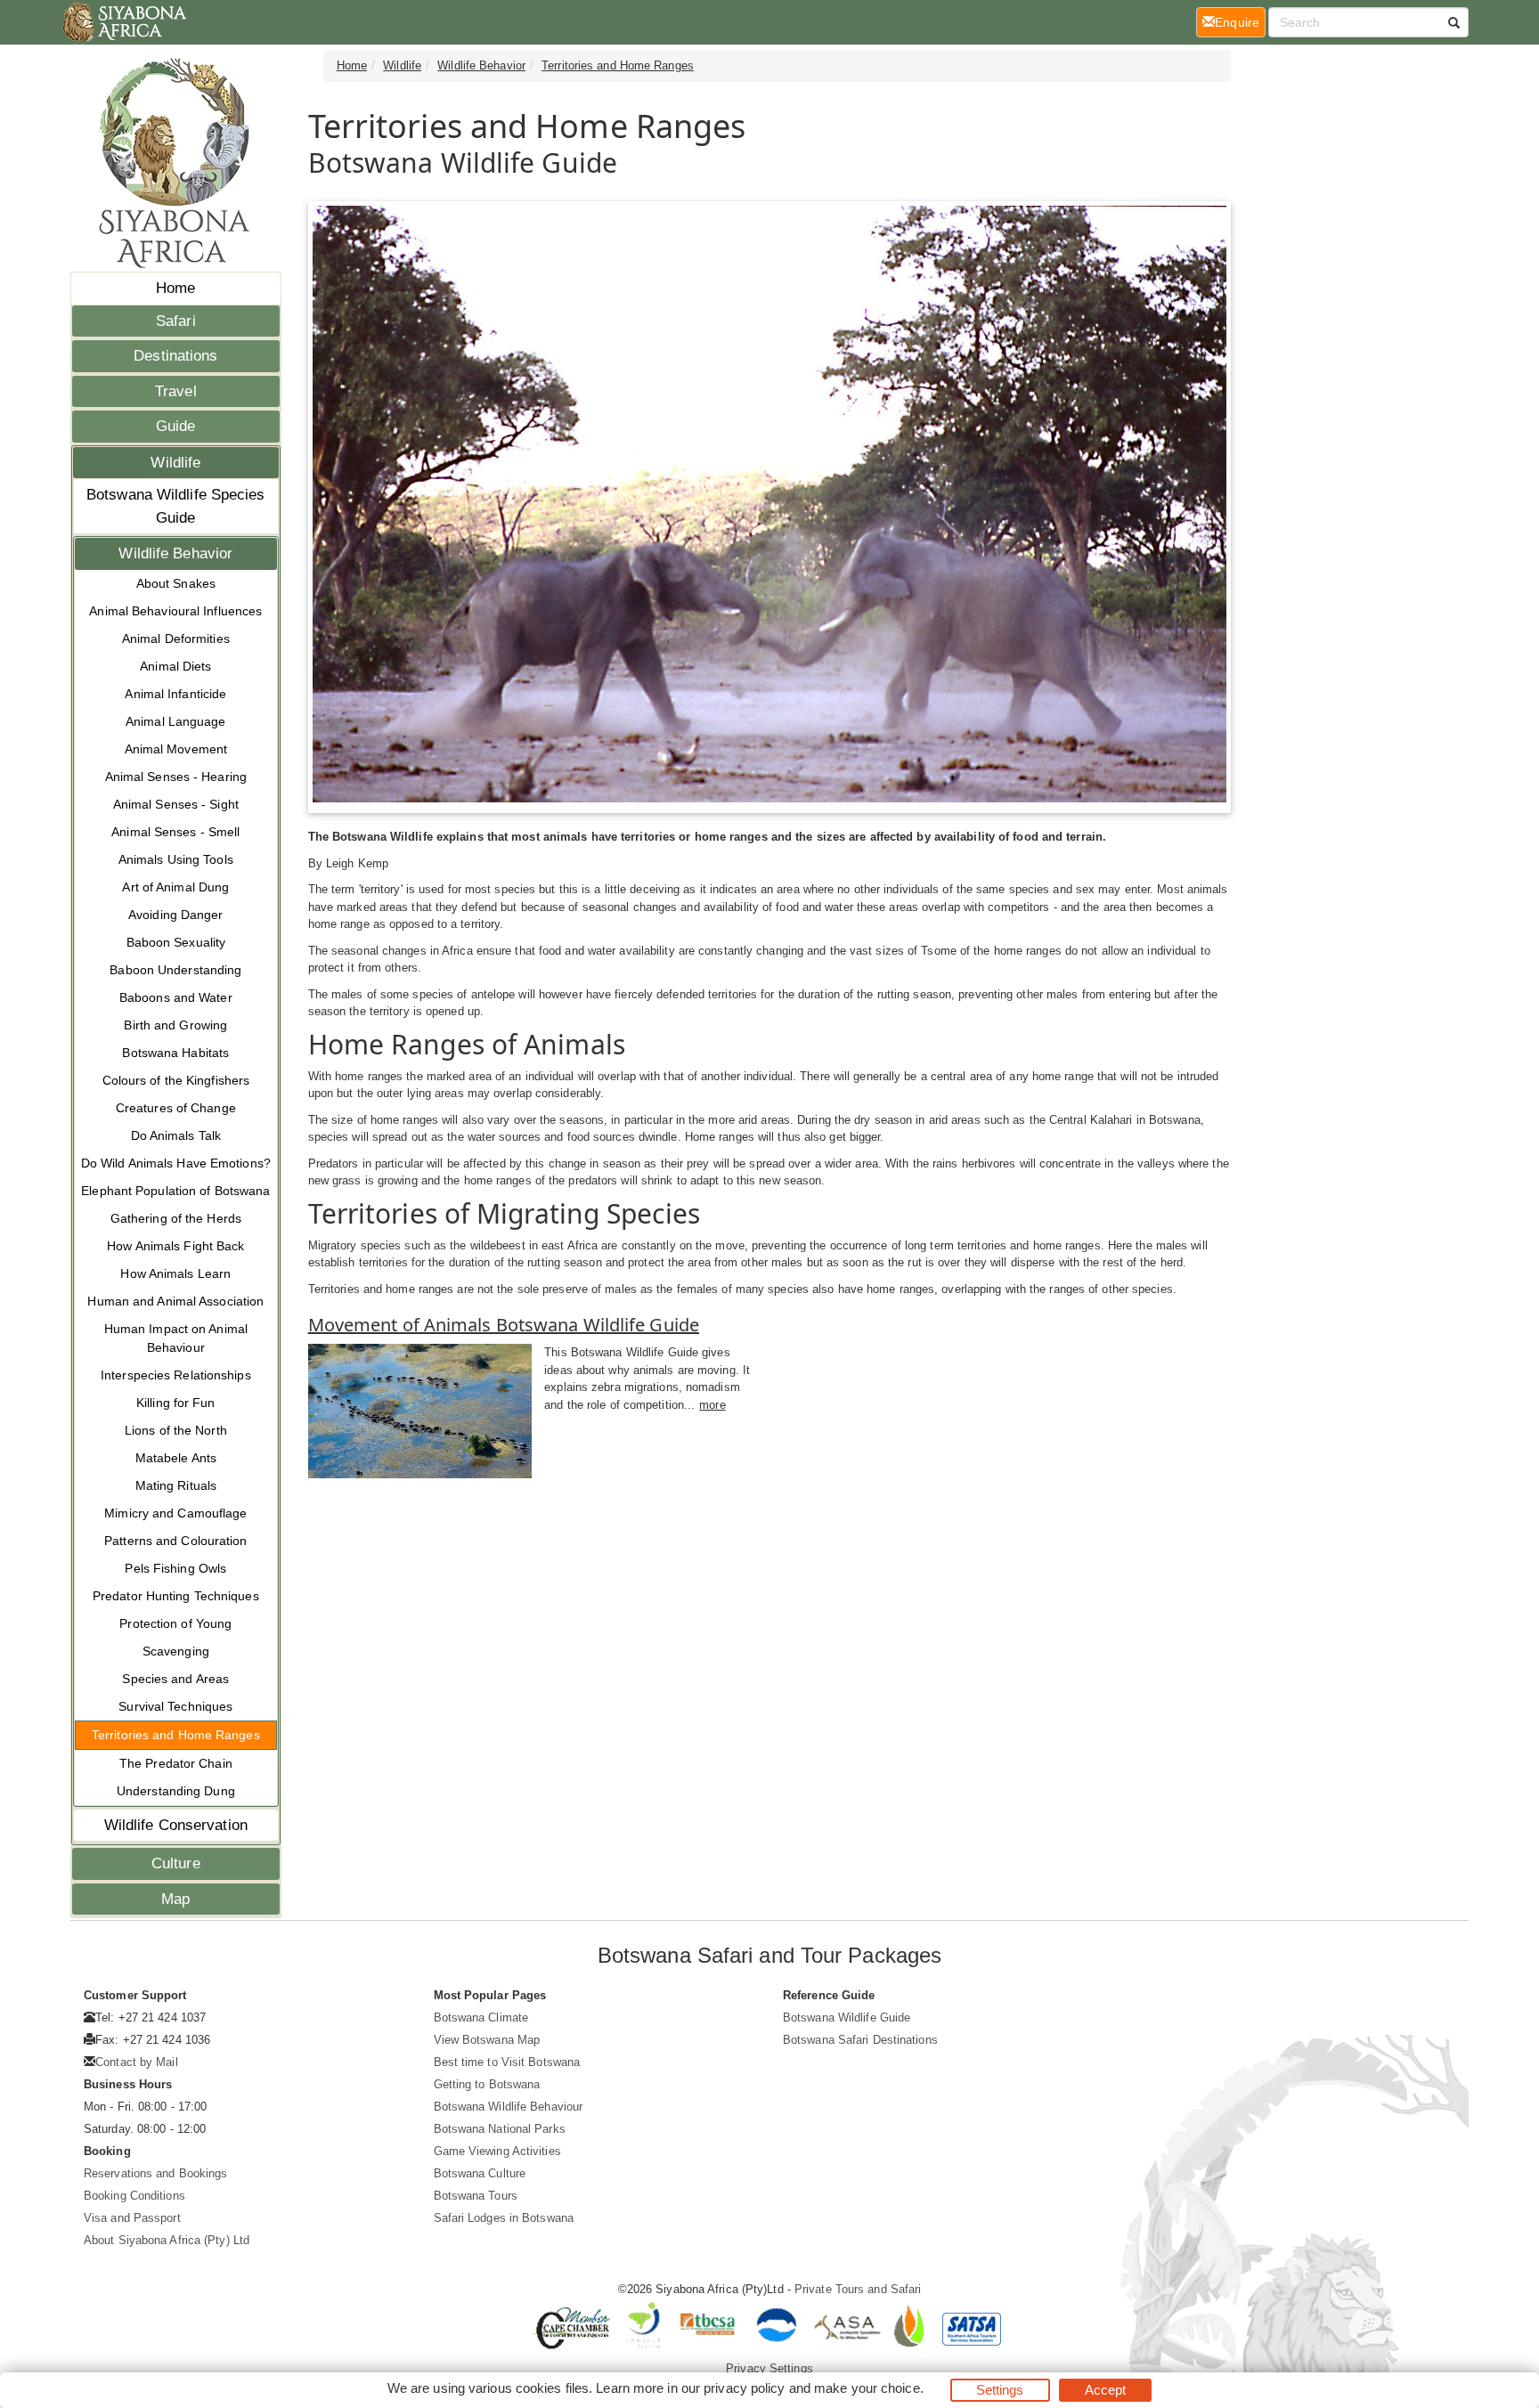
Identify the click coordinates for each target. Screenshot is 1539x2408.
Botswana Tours (476, 2196)
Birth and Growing (175, 1025)
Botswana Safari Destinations (860, 2040)
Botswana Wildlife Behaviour (509, 2107)
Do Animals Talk (176, 1135)
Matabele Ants (176, 1458)
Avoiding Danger (176, 915)
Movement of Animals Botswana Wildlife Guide (504, 1325)
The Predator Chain (176, 1763)
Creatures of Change (176, 1108)
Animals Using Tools (176, 859)
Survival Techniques (175, 1706)
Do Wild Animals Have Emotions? (176, 1163)
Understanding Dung (176, 1791)
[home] (123, 22)
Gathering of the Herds (176, 1218)
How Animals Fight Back (175, 1246)
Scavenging (176, 1651)
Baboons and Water (176, 997)
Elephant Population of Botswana (175, 1191)
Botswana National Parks (500, 2129)
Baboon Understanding (175, 970)
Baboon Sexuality (176, 942)
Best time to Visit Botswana (507, 2062)
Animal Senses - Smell (175, 832)
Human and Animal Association (175, 1301)
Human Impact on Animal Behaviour (176, 1338)
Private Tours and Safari (858, 2289)
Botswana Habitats (175, 1053)
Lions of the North (176, 1430)
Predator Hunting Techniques (176, 1596)
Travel (176, 391)
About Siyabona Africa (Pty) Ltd (167, 2240)
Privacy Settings (769, 2368)
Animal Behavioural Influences (175, 611)
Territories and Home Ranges (176, 1735)
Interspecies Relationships (176, 1375)
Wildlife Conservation (176, 1825)
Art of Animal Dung (175, 887)
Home (175, 288)
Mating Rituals (176, 1485)
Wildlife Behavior (175, 553)
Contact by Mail (137, 2062)
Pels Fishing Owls (175, 1568)
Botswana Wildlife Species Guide (176, 506)
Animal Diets (175, 666)
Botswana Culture (480, 2173)
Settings (1000, 2390)
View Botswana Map (487, 2040)
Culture (176, 1863)
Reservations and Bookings (156, 2173)
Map (175, 1899)
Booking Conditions (134, 2196)
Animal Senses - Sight (176, 804)
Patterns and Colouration (175, 1541)
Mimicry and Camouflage (175, 1513)
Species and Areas (175, 1679)
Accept (1106, 2390)
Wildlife (175, 463)
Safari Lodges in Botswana (504, 2218)
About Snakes (176, 583)
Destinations (175, 356)
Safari (176, 321)
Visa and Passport (132, 2218)
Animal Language (176, 721)
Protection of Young (175, 1623)
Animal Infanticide (175, 694)
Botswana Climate (481, 2018)
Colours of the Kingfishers (176, 1080)
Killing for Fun (176, 1403)
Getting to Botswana (487, 2084)
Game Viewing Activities (497, 2151)
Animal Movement (176, 749)
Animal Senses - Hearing (176, 777)
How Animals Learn (175, 1273)
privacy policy (744, 2388)
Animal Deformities (176, 639)
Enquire (1240, 22)
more (712, 1405)
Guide (176, 426)
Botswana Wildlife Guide (847, 2018)
